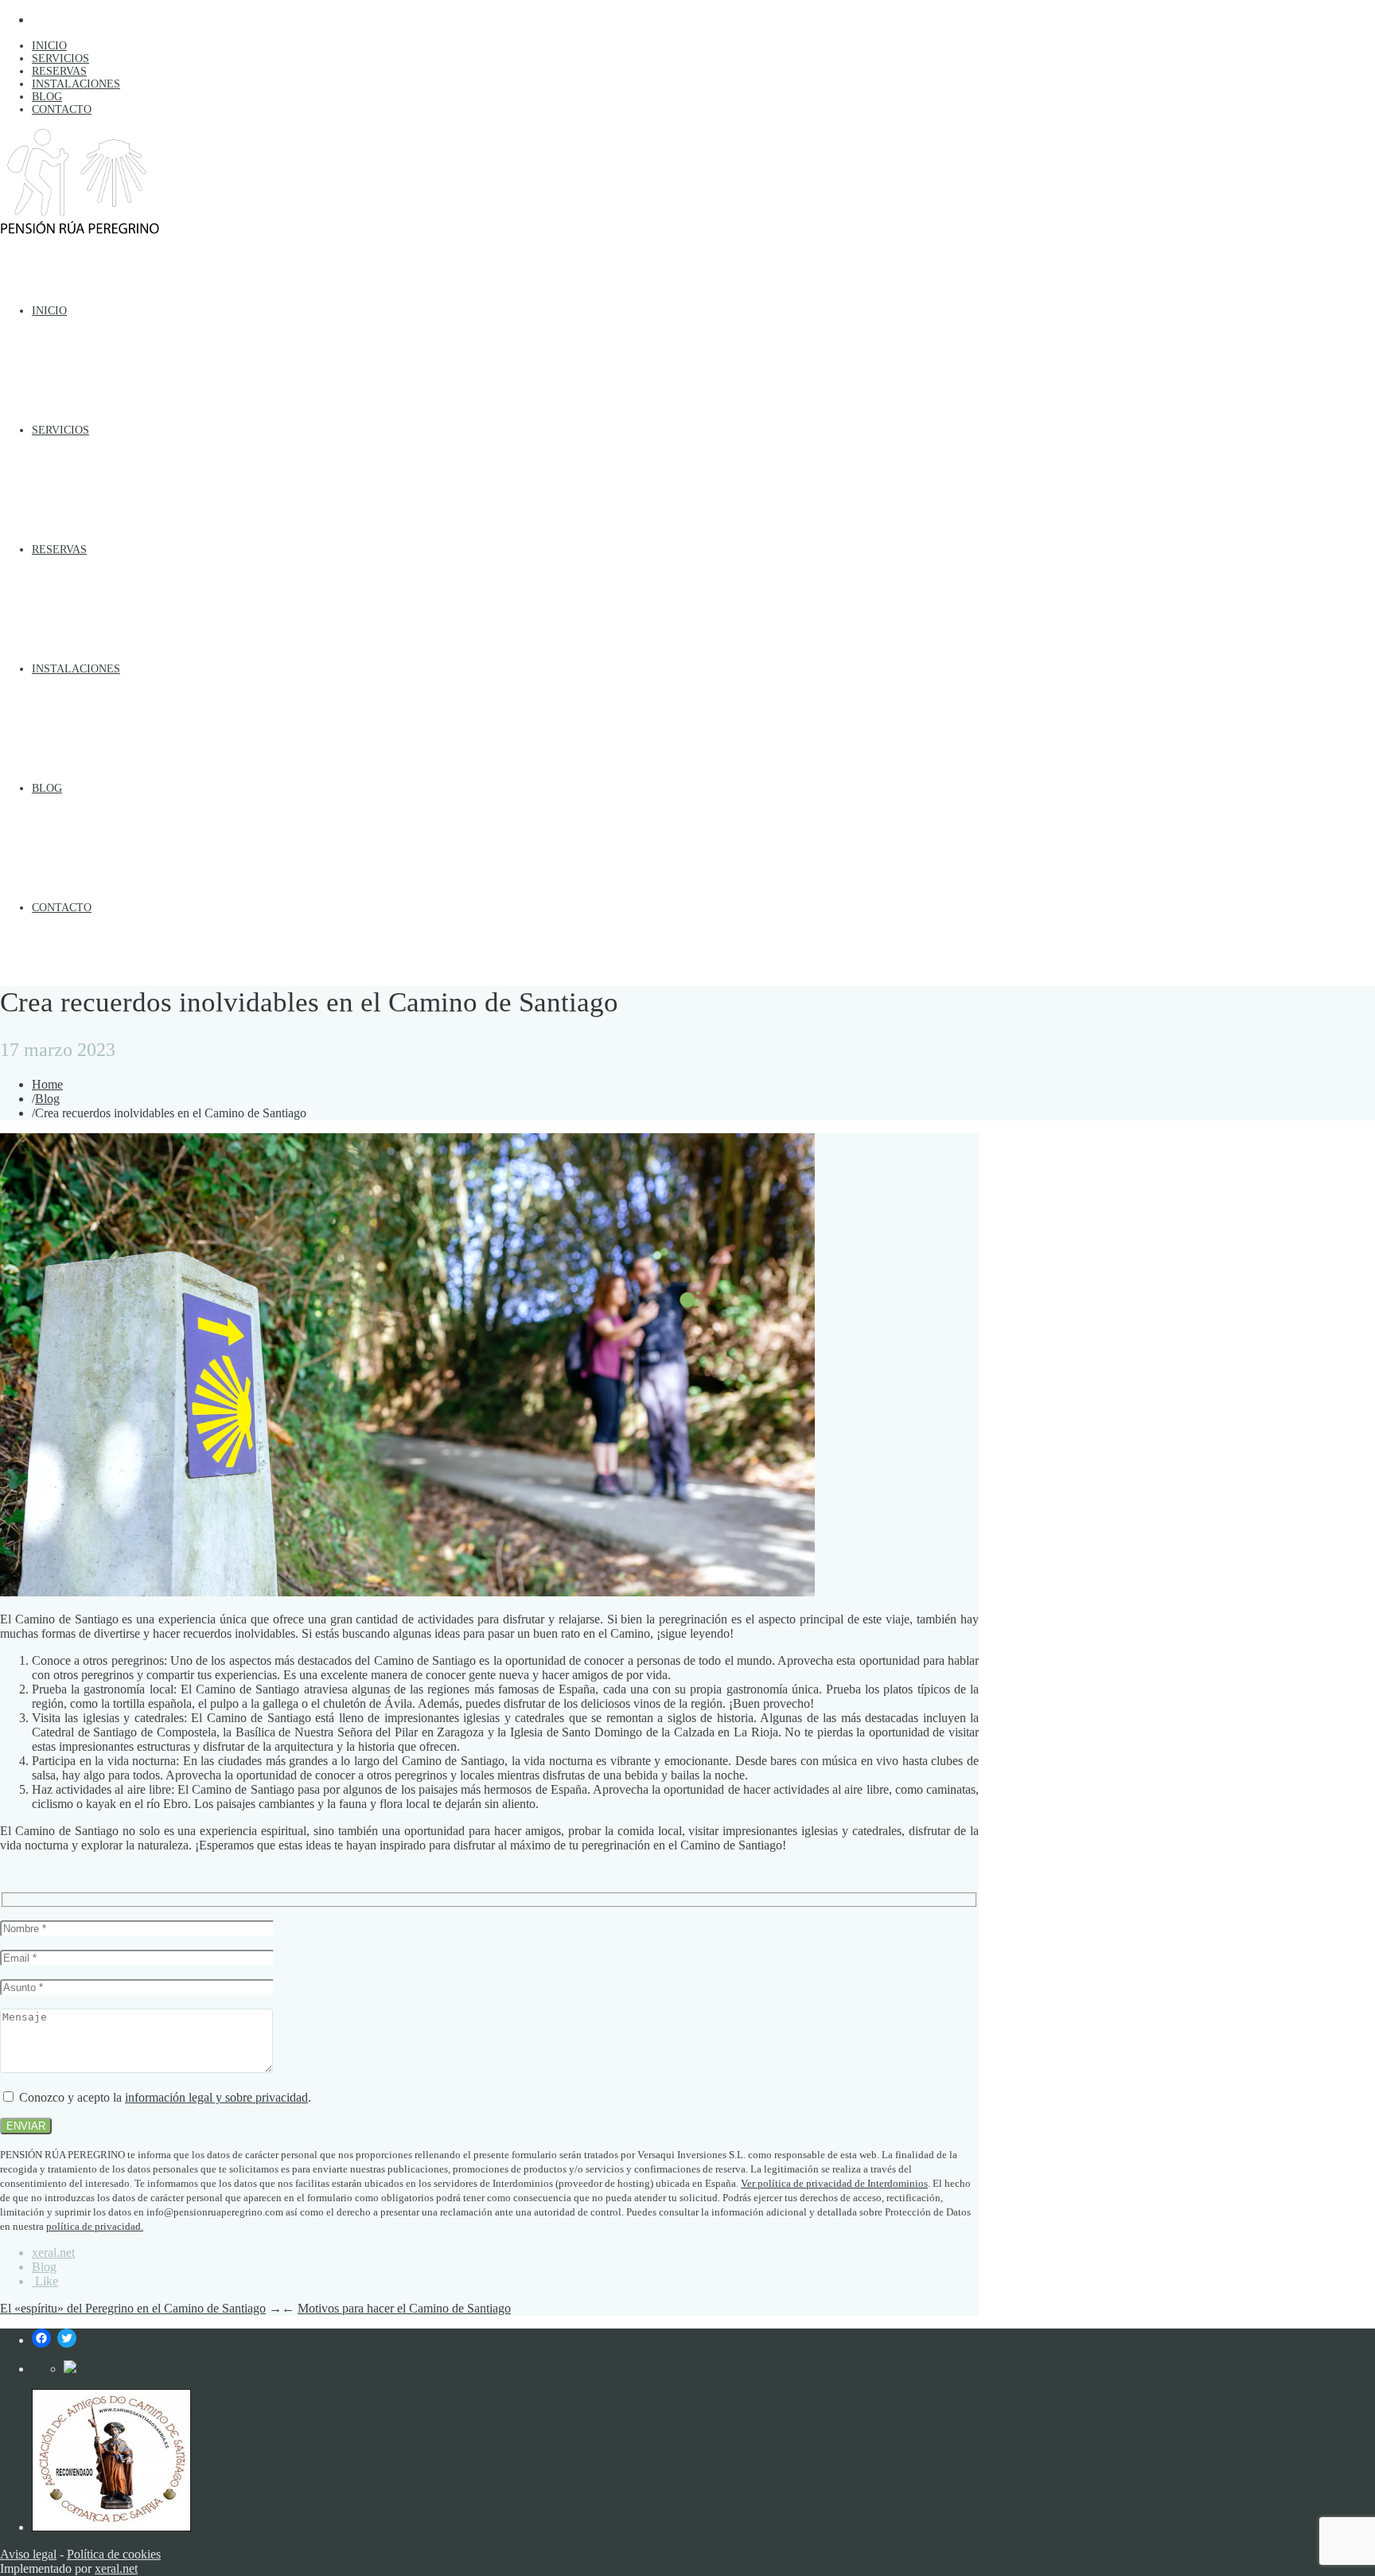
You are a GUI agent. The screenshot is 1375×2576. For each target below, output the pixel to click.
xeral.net (53, 2253)
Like (45, 2281)
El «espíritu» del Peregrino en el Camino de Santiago (133, 2308)
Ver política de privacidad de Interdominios (834, 2183)
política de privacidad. (95, 2226)
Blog (47, 1099)
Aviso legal (28, 2554)
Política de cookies (114, 2554)
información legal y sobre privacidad (216, 2097)
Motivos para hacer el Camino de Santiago (404, 2308)
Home (47, 1084)
